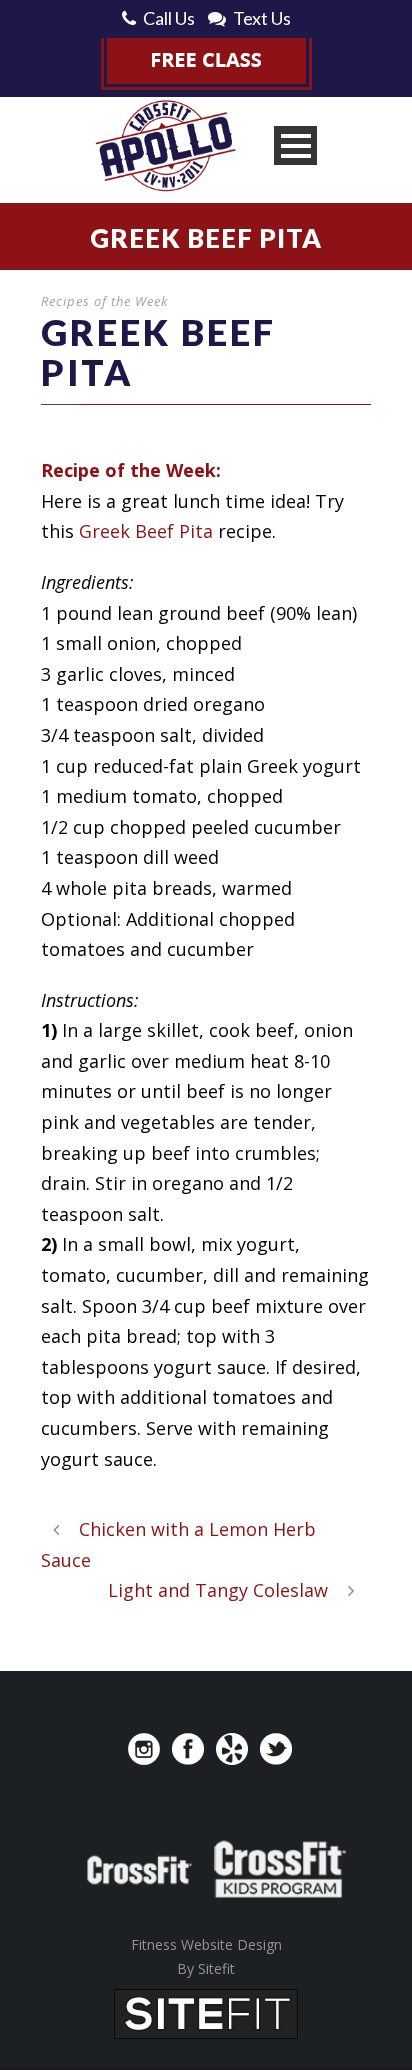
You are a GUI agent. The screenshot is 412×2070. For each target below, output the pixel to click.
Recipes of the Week (104, 301)
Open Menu (295, 145)
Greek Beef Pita (146, 531)
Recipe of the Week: (131, 470)
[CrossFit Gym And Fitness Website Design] (206, 2012)
